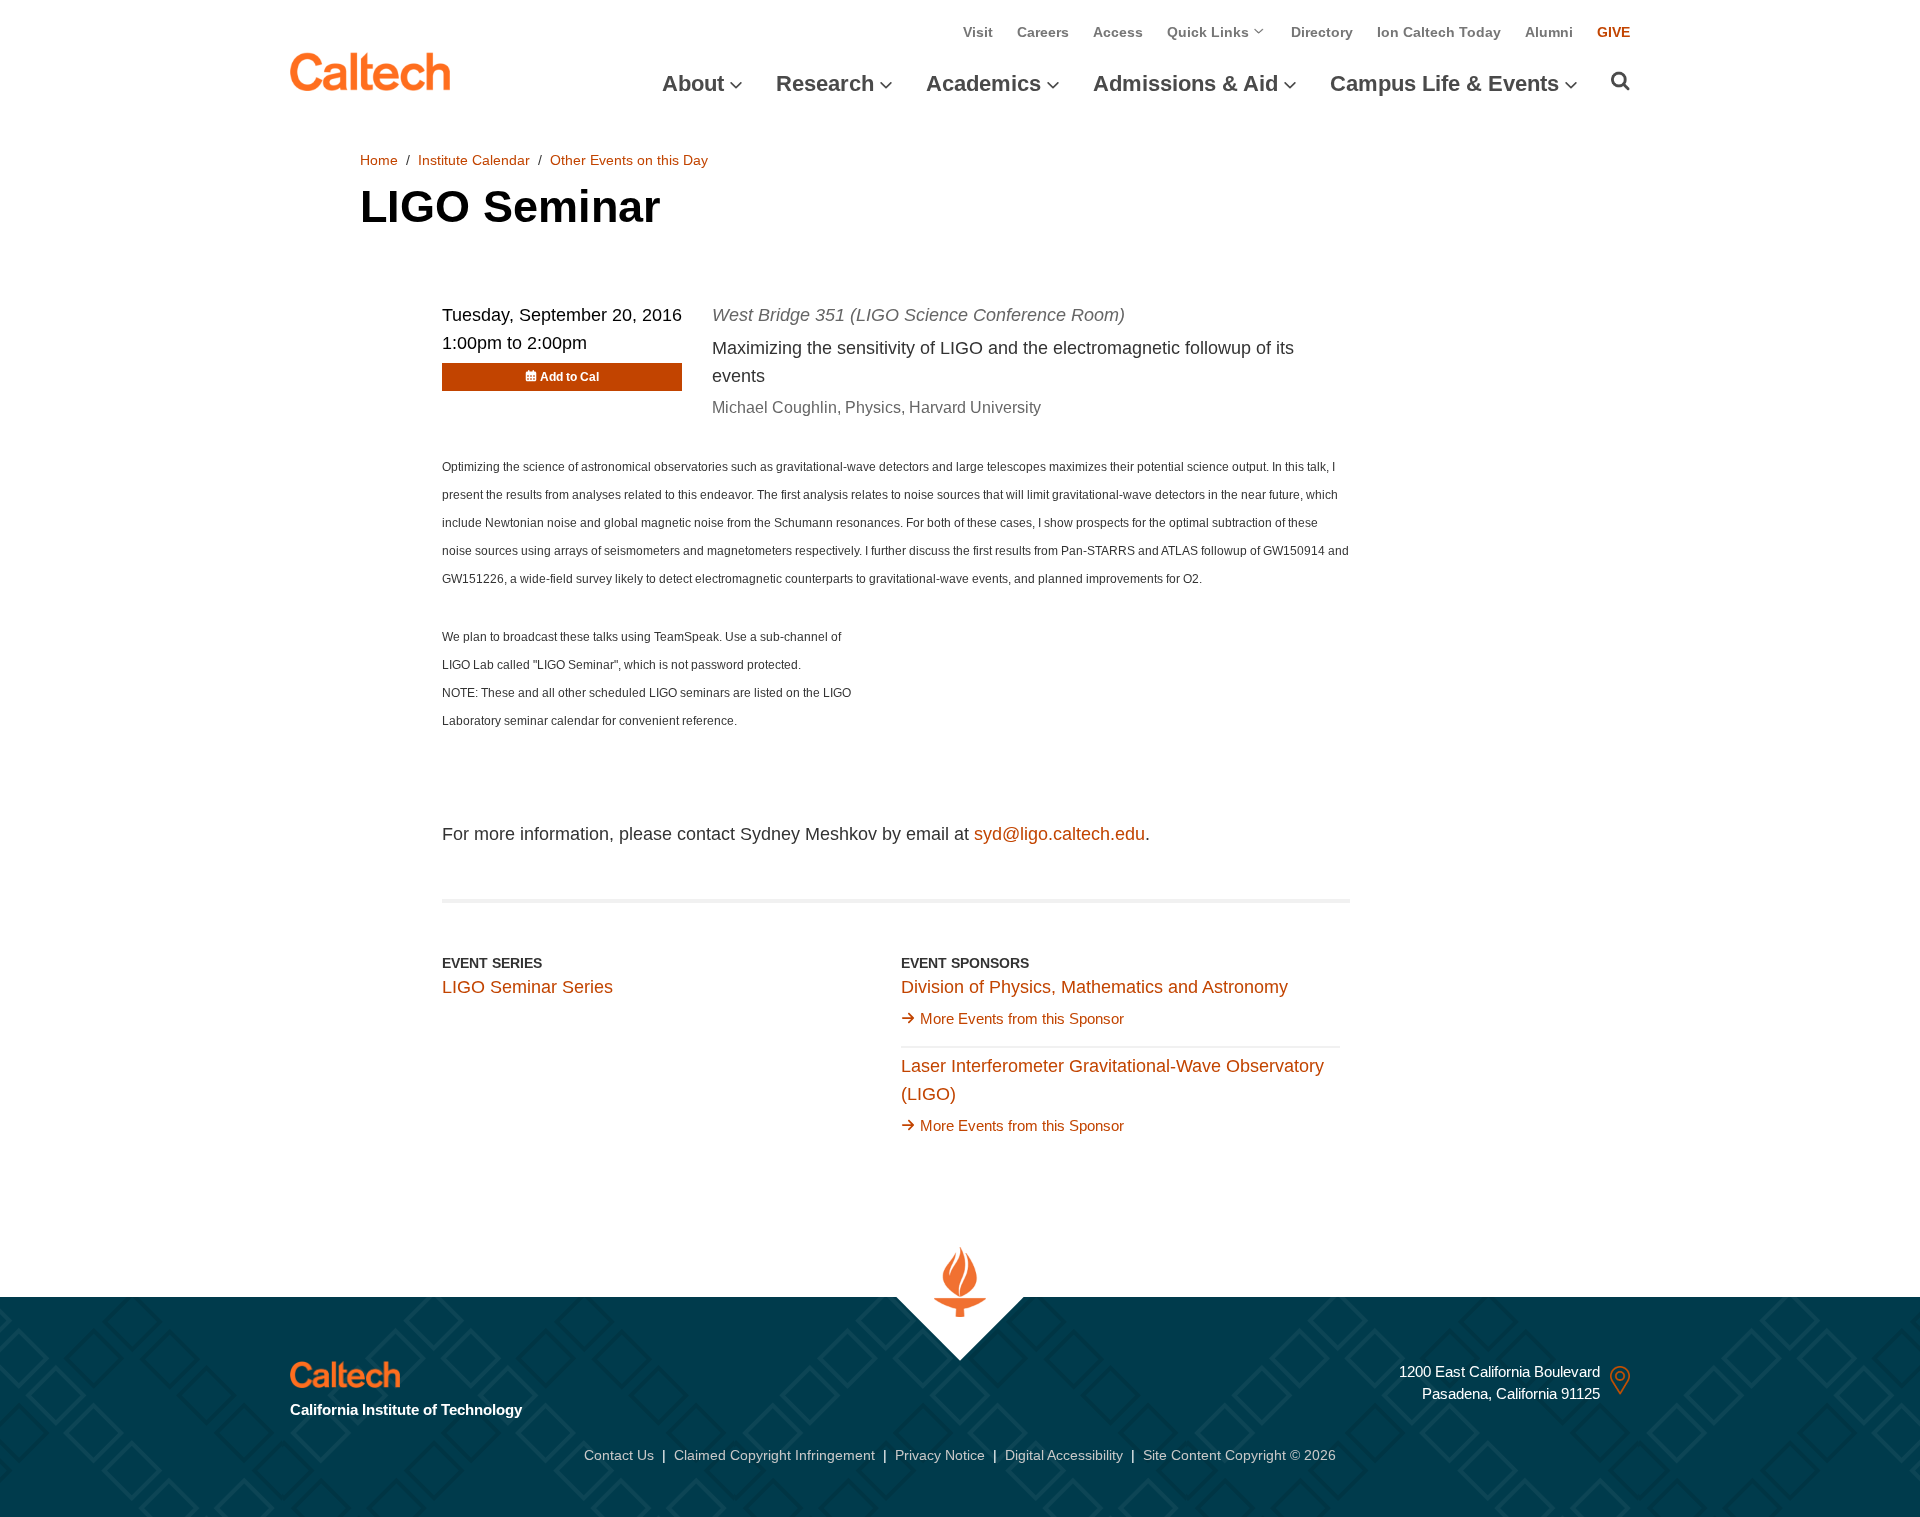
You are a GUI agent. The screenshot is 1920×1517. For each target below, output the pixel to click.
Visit (978, 32)
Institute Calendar (474, 160)
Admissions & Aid (1185, 83)
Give (1613, 32)
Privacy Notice (940, 1455)
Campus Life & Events (1444, 83)
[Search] (1620, 81)
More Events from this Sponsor (1022, 1018)
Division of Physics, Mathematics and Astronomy (1094, 987)
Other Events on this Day (629, 160)
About (693, 83)
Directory (1322, 32)
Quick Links (1210, 32)
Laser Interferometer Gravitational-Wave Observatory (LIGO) (1112, 1080)
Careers (1043, 32)
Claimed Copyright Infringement (774, 1455)
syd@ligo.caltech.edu (1059, 834)
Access (1118, 32)
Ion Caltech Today (1439, 32)
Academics (983, 83)
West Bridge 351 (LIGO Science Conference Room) (918, 315)
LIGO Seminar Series (527, 987)
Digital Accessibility (1064, 1455)
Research (825, 83)
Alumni (1549, 32)
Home (379, 160)
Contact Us (619, 1455)
